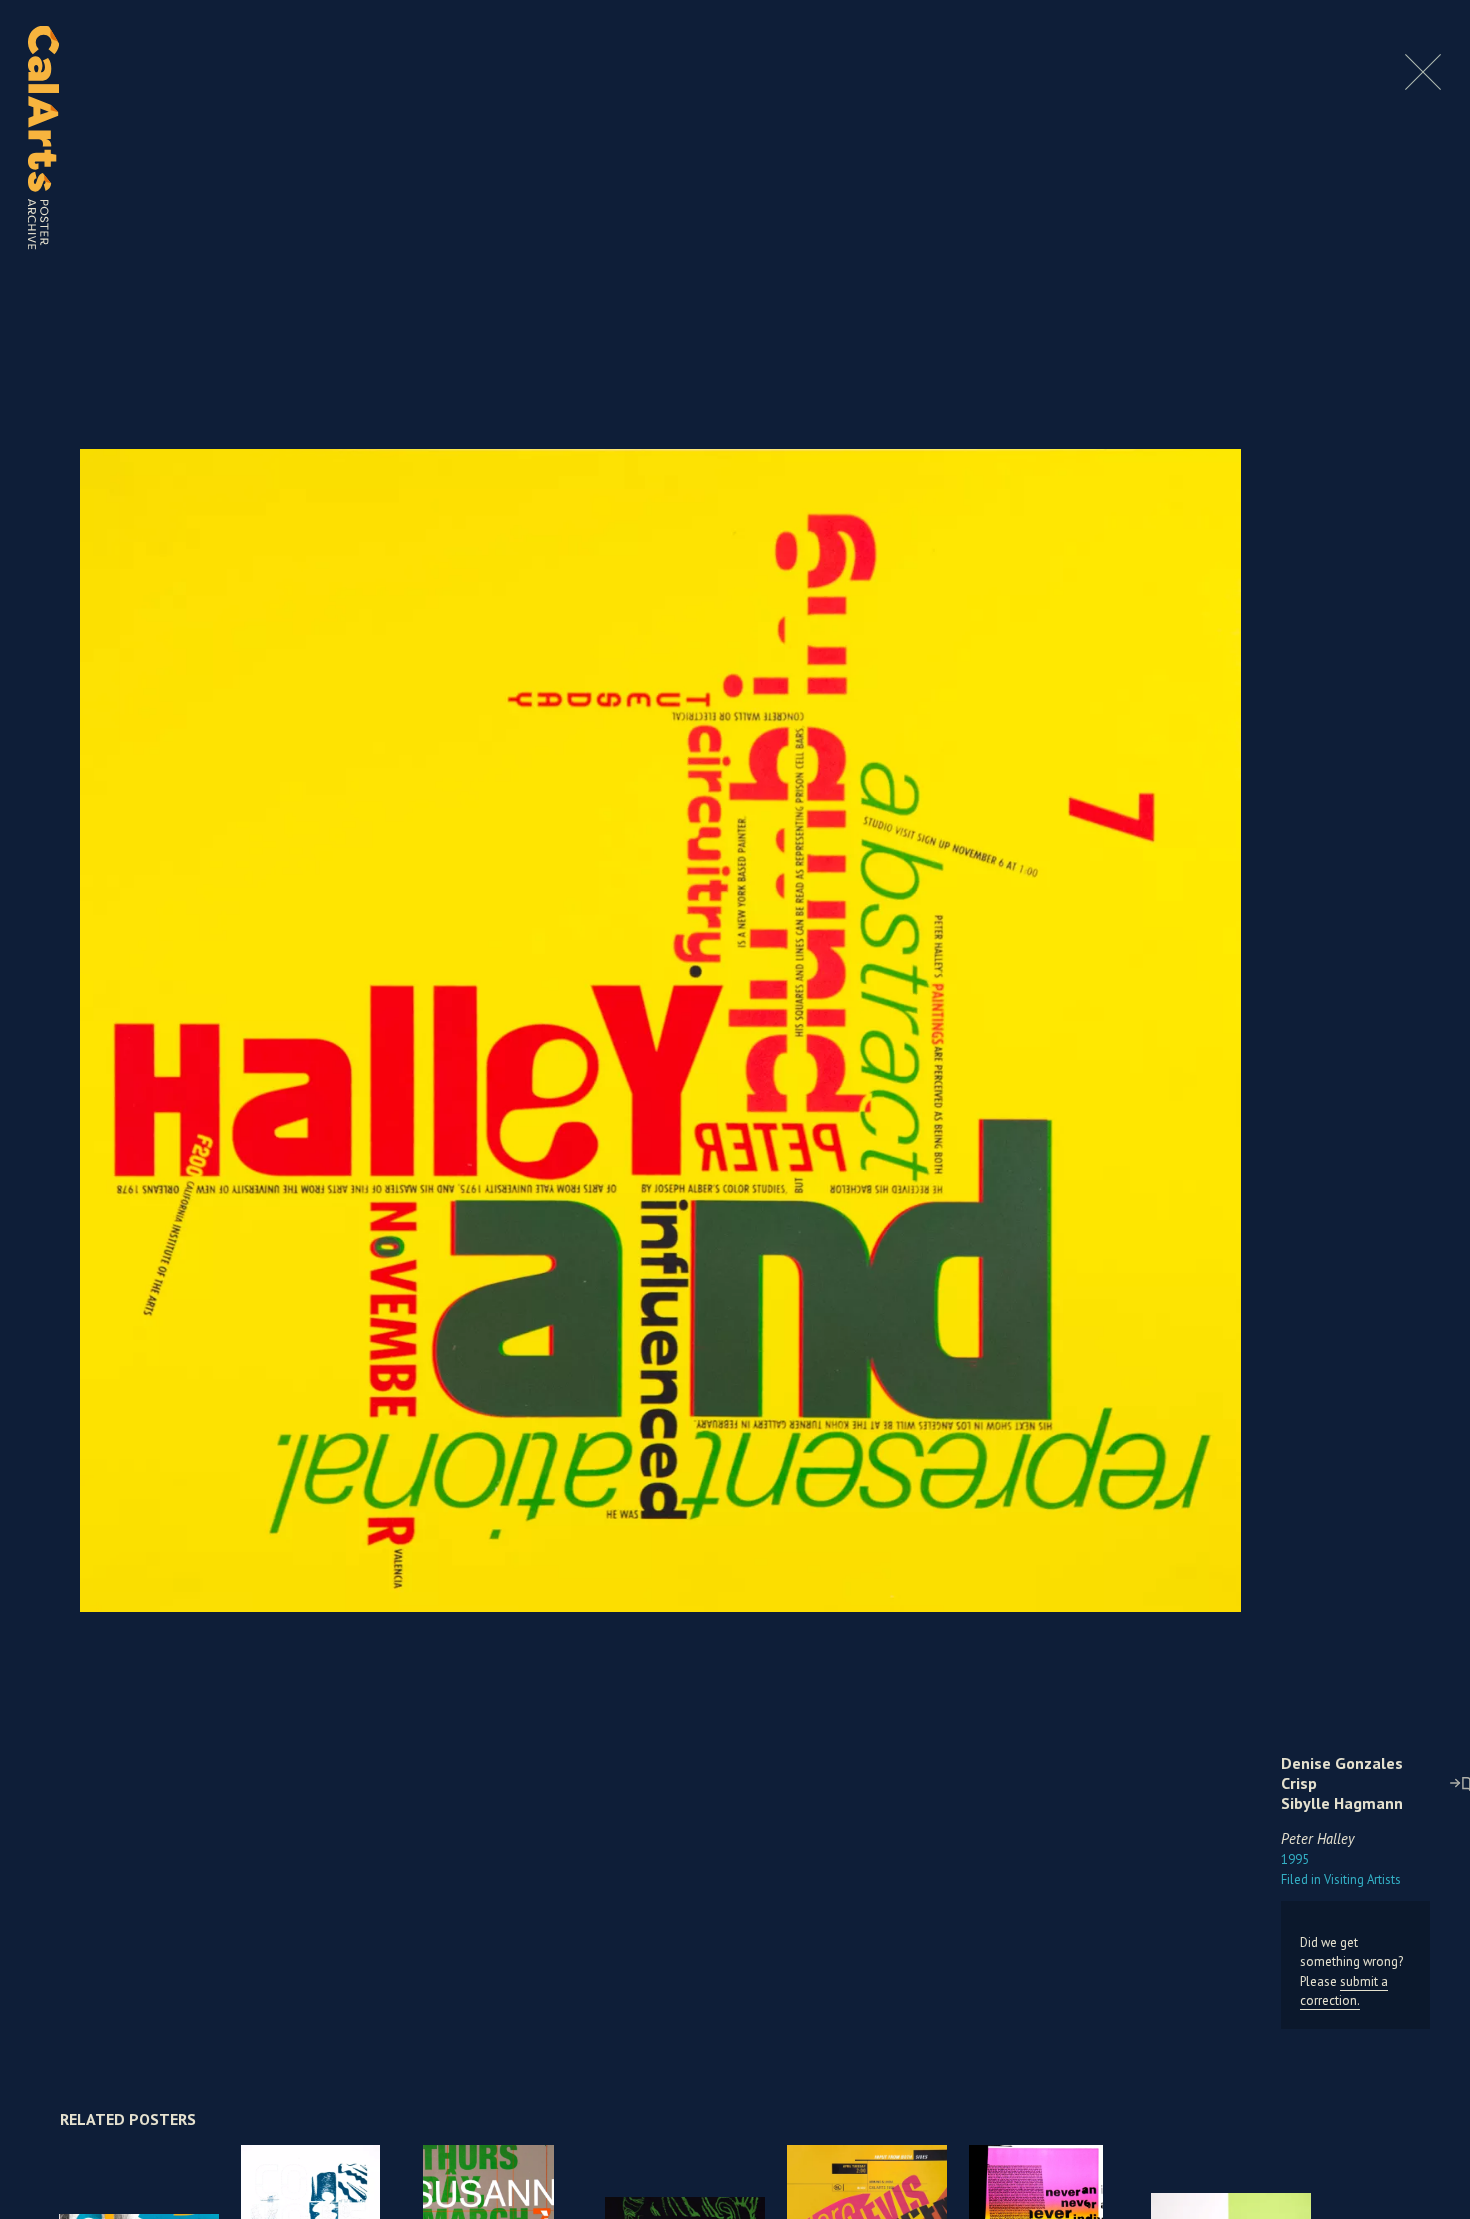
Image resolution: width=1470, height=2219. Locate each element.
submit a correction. (1344, 1991)
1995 (1295, 1859)
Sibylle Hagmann (1342, 1803)
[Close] (1423, 84)
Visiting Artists (1341, 1879)
